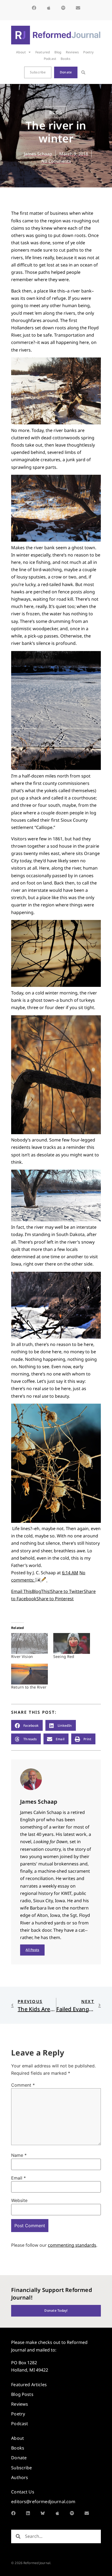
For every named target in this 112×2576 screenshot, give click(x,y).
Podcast (50, 59)
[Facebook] (34, 8)
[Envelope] (78, 8)
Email (18, 2178)
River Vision (22, 1656)
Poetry (88, 52)
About (21, 52)
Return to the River (29, 1687)
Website (19, 2200)
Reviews (72, 52)
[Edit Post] (44, 1580)
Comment (23, 2085)
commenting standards (72, 2245)
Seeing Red (64, 1656)
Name (19, 2155)
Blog (58, 52)
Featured (43, 52)
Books (66, 59)
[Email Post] (38, 1580)
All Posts (32, 1950)
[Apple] (49, 8)
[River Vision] (29, 1643)
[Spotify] (63, 8)
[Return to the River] (29, 1674)
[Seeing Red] (72, 1643)
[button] (83, 72)
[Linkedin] (28, 2513)
